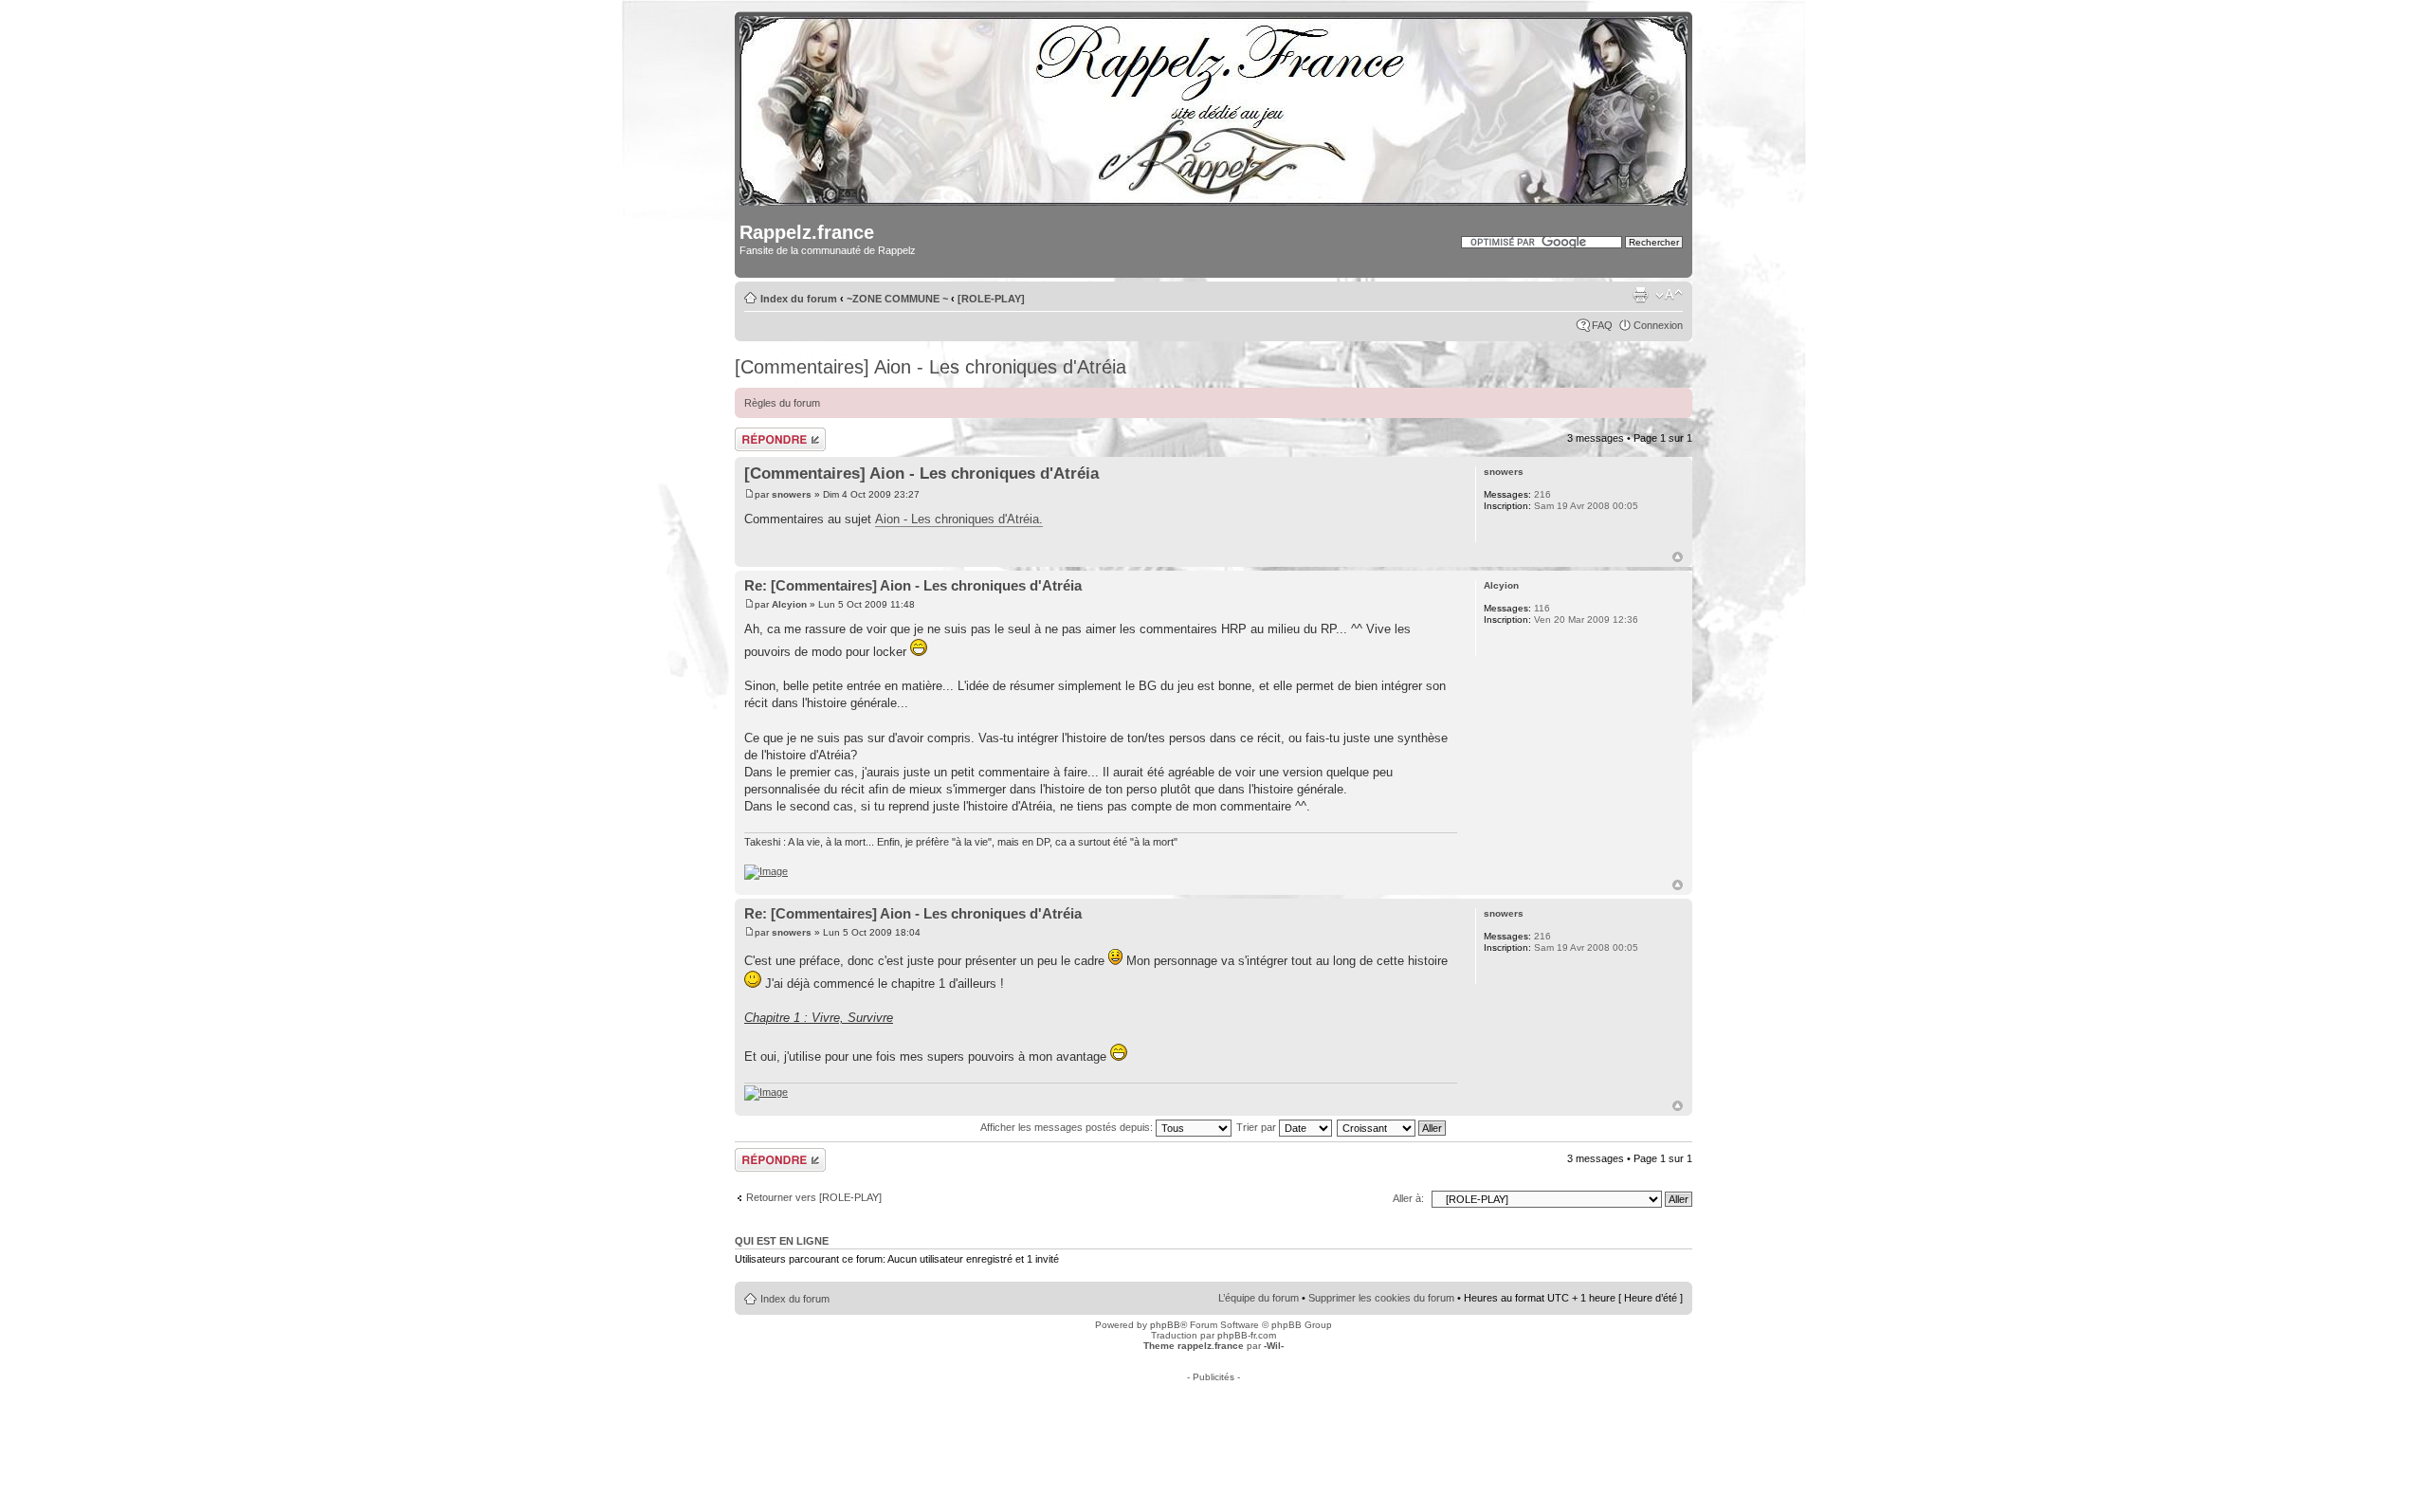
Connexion (1658, 325)
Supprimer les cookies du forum (1381, 1298)
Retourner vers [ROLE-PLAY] (814, 1197)
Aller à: (1408, 1198)
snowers (792, 494)
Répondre (757, 433)
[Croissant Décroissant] (1392, 1127)
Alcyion (789, 604)
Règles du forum (782, 403)
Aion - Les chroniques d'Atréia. (959, 519)
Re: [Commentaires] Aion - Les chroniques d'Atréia (913, 585)
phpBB (1165, 1325)
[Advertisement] (1213, 1425)
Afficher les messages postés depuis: (1068, 1127)
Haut (1678, 557)
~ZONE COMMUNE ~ (897, 299)
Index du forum (799, 299)
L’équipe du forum (1259, 1298)
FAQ (1602, 325)
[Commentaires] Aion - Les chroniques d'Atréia (931, 367)
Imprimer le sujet (1640, 295)
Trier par (1258, 1127)
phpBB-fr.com (1247, 1335)
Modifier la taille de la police (1669, 295)
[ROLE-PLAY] (991, 299)
